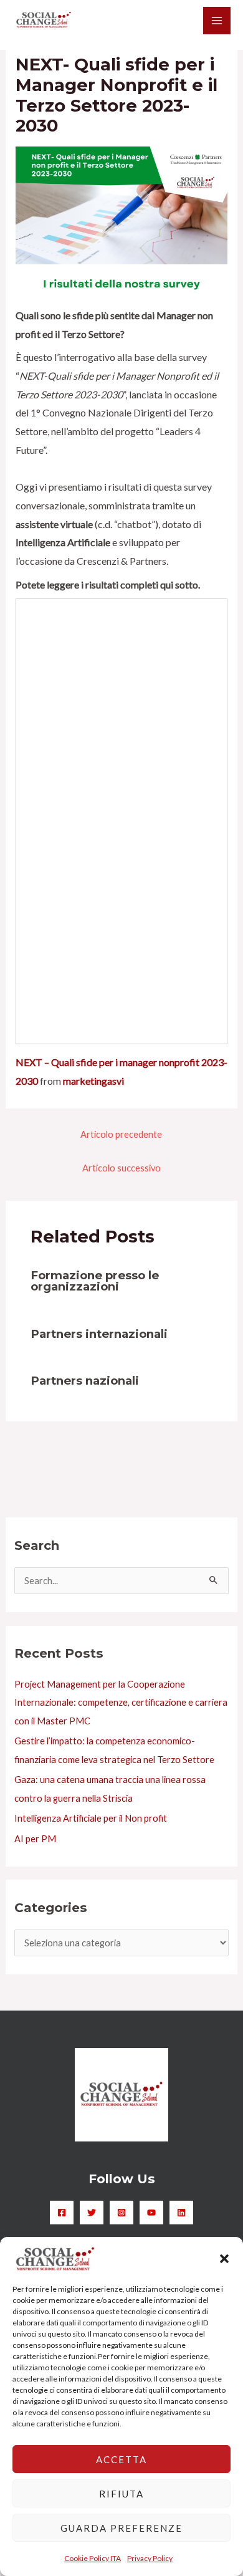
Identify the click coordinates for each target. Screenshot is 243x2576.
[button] (224, 2259)
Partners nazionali (85, 1381)
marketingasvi (93, 1081)
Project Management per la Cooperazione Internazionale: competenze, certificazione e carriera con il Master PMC (121, 1702)
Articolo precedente (121, 1134)
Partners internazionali (99, 1334)
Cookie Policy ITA (93, 2558)
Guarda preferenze (121, 2528)
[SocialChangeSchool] (44, 20)
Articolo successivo (121, 1168)
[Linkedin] (181, 2213)
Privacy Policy (150, 2558)
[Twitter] (92, 2213)
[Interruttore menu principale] (217, 21)
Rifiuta (121, 2494)
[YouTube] (151, 2213)
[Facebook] (62, 2213)
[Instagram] (121, 2213)
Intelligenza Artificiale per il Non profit (91, 1818)
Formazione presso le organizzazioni (95, 1281)
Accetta (121, 2459)
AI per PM (35, 1839)
